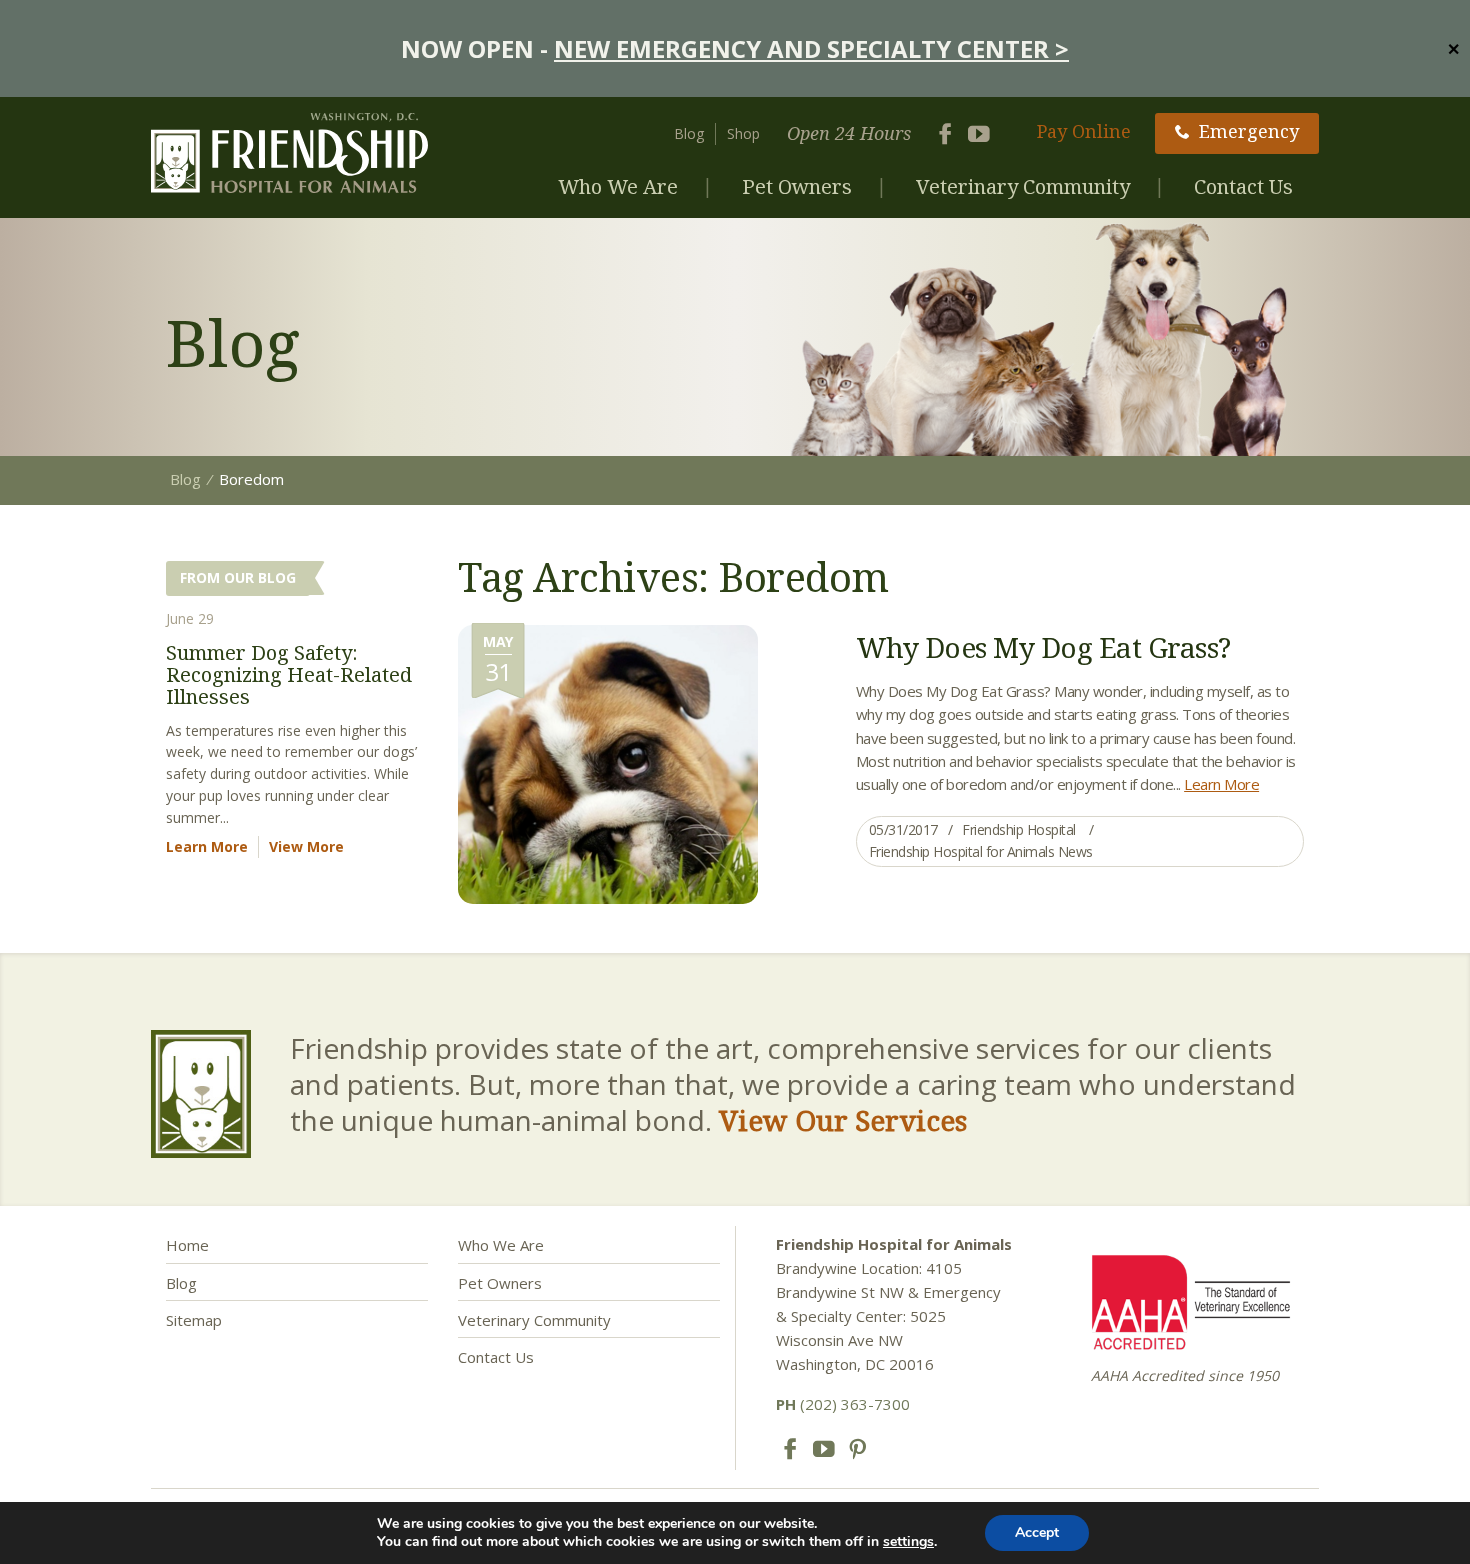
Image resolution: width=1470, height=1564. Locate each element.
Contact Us (1243, 186)
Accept (1037, 1532)
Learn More (1221, 784)
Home (187, 1245)
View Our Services (843, 1120)
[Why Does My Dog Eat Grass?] (608, 763)
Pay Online (1084, 131)
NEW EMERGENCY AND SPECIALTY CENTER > (811, 48)
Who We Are (618, 186)
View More (306, 846)
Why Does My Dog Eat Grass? (1043, 647)
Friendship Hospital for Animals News (981, 851)
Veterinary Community (1023, 186)
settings (908, 1542)
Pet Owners (797, 186)
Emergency (1249, 131)
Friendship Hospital (1019, 829)
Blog (689, 133)
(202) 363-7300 (843, 1404)
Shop (743, 133)
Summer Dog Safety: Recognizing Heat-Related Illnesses (289, 674)
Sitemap (194, 1320)
